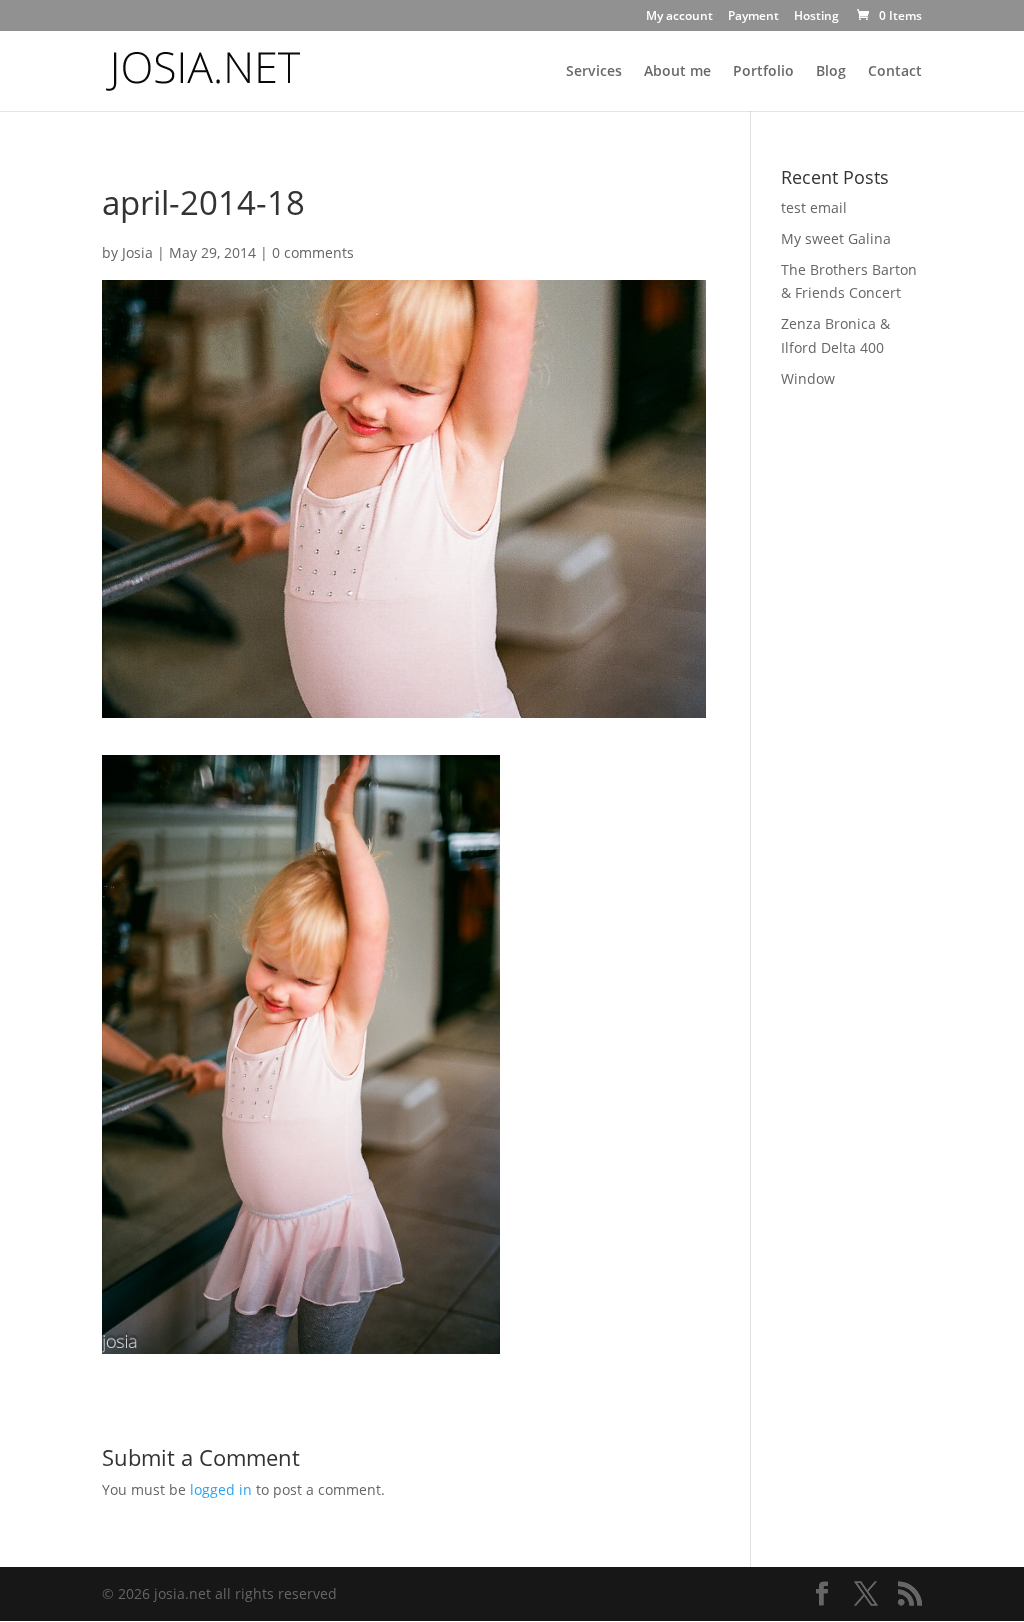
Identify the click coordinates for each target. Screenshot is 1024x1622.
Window (808, 378)
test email (814, 207)
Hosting (816, 17)
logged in (221, 1489)
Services (594, 72)
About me (677, 72)
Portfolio (763, 72)
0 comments (313, 252)
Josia (137, 252)
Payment (753, 17)
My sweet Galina (836, 238)
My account (679, 17)
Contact (895, 72)
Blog (831, 72)
